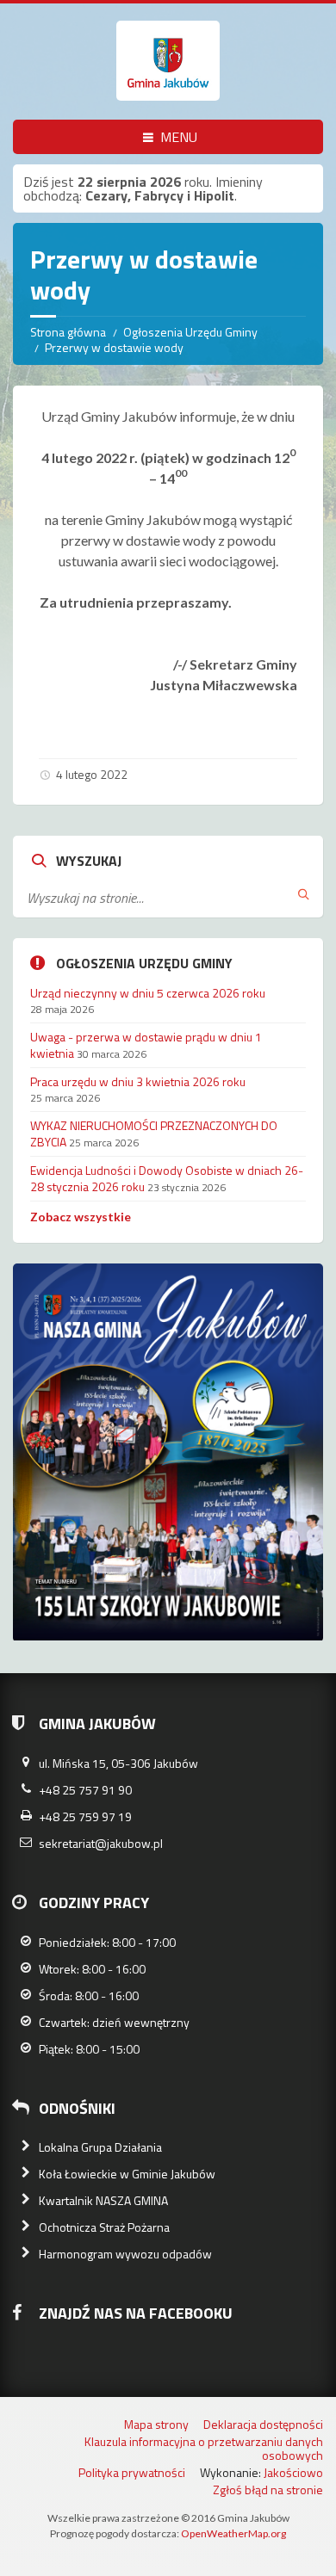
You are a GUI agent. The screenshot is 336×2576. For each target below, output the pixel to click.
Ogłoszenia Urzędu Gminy (190, 332)
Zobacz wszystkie (81, 1217)
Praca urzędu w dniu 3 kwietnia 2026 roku (138, 1081)
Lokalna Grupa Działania (100, 2147)
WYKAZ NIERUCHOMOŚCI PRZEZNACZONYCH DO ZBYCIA (154, 1133)
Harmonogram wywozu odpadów (125, 2254)
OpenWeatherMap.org (233, 2533)
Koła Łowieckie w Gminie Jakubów (127, 2174)
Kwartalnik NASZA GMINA (103, 2200)
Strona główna (68, 332)
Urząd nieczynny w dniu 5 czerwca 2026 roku (148, 993)
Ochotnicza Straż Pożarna (104, 2227)
